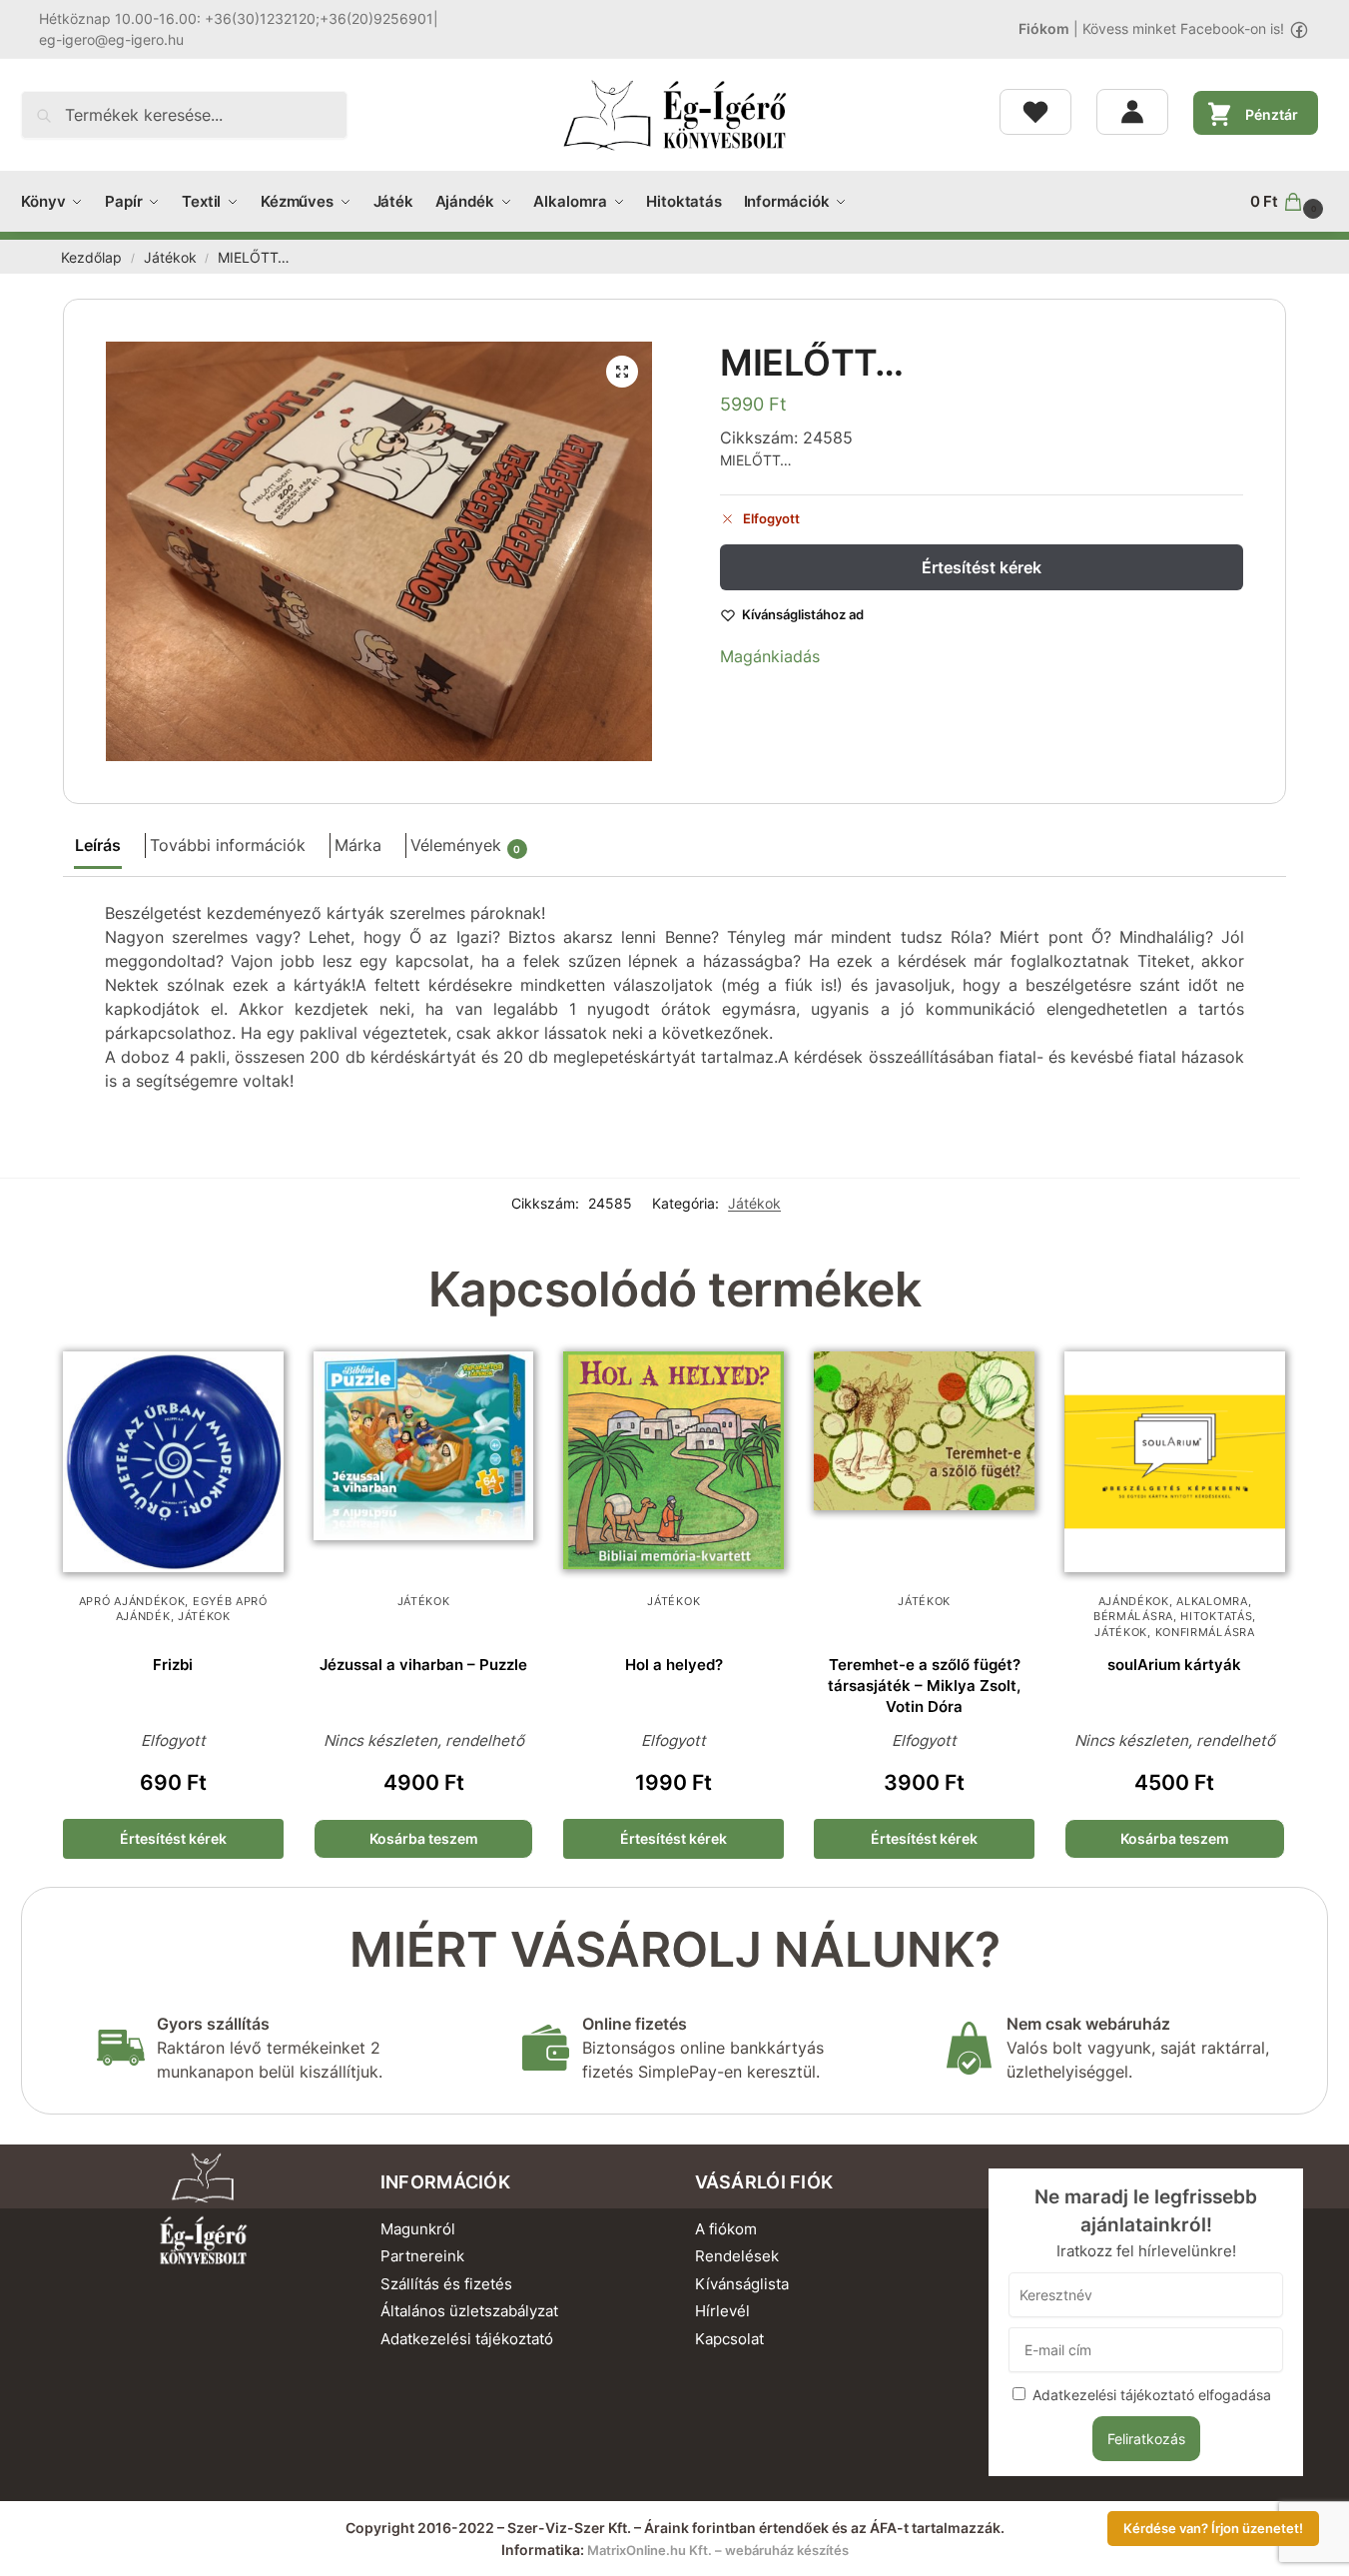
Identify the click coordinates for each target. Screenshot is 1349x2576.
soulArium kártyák (1174, 1665)
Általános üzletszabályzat (469, 2311)
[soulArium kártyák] (1175, 1462)
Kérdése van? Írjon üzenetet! (1213, 2529)
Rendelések (737, 2256)
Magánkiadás (770, 656)
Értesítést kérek (982, 567)
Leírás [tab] (98, 845)
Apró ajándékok (132, 1601)
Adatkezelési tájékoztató (467, 2339)
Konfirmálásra (1205, 1632)
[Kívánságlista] (1035, 112)
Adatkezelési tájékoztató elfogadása (1152, 2395)
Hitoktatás (1216, 1616)
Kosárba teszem (424, 1838)
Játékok (170, 258)
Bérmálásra (1133, 1616)
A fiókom (726, 2229)
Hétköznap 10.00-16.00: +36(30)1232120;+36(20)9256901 (236, 18)
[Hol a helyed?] (674, 1462)
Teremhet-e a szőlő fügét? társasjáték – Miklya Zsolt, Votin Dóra (924, 1686)
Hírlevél (722, 2311)
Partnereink (422, 2256)
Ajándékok (1134, 1601)
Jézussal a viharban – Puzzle (423, 1665)
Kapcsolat (729, 2339)
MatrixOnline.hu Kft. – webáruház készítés (718, 2550)
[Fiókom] (1132, 112)
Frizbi (173, 1665)
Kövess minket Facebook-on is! (1183, 28)
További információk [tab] (228, 845)
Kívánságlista (742, 2284)
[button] (1289, 202)
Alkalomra (1212, 1601)
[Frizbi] (173, 1462)
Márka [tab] (358, 845)
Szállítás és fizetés (446, 2284)
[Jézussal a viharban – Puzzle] (424, 1462)
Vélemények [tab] (466, 845)
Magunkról (418, 2229)
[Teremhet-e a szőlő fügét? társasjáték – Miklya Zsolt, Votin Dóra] (924, 1462)
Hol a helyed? (674, 1665)
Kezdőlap (91, 258)
